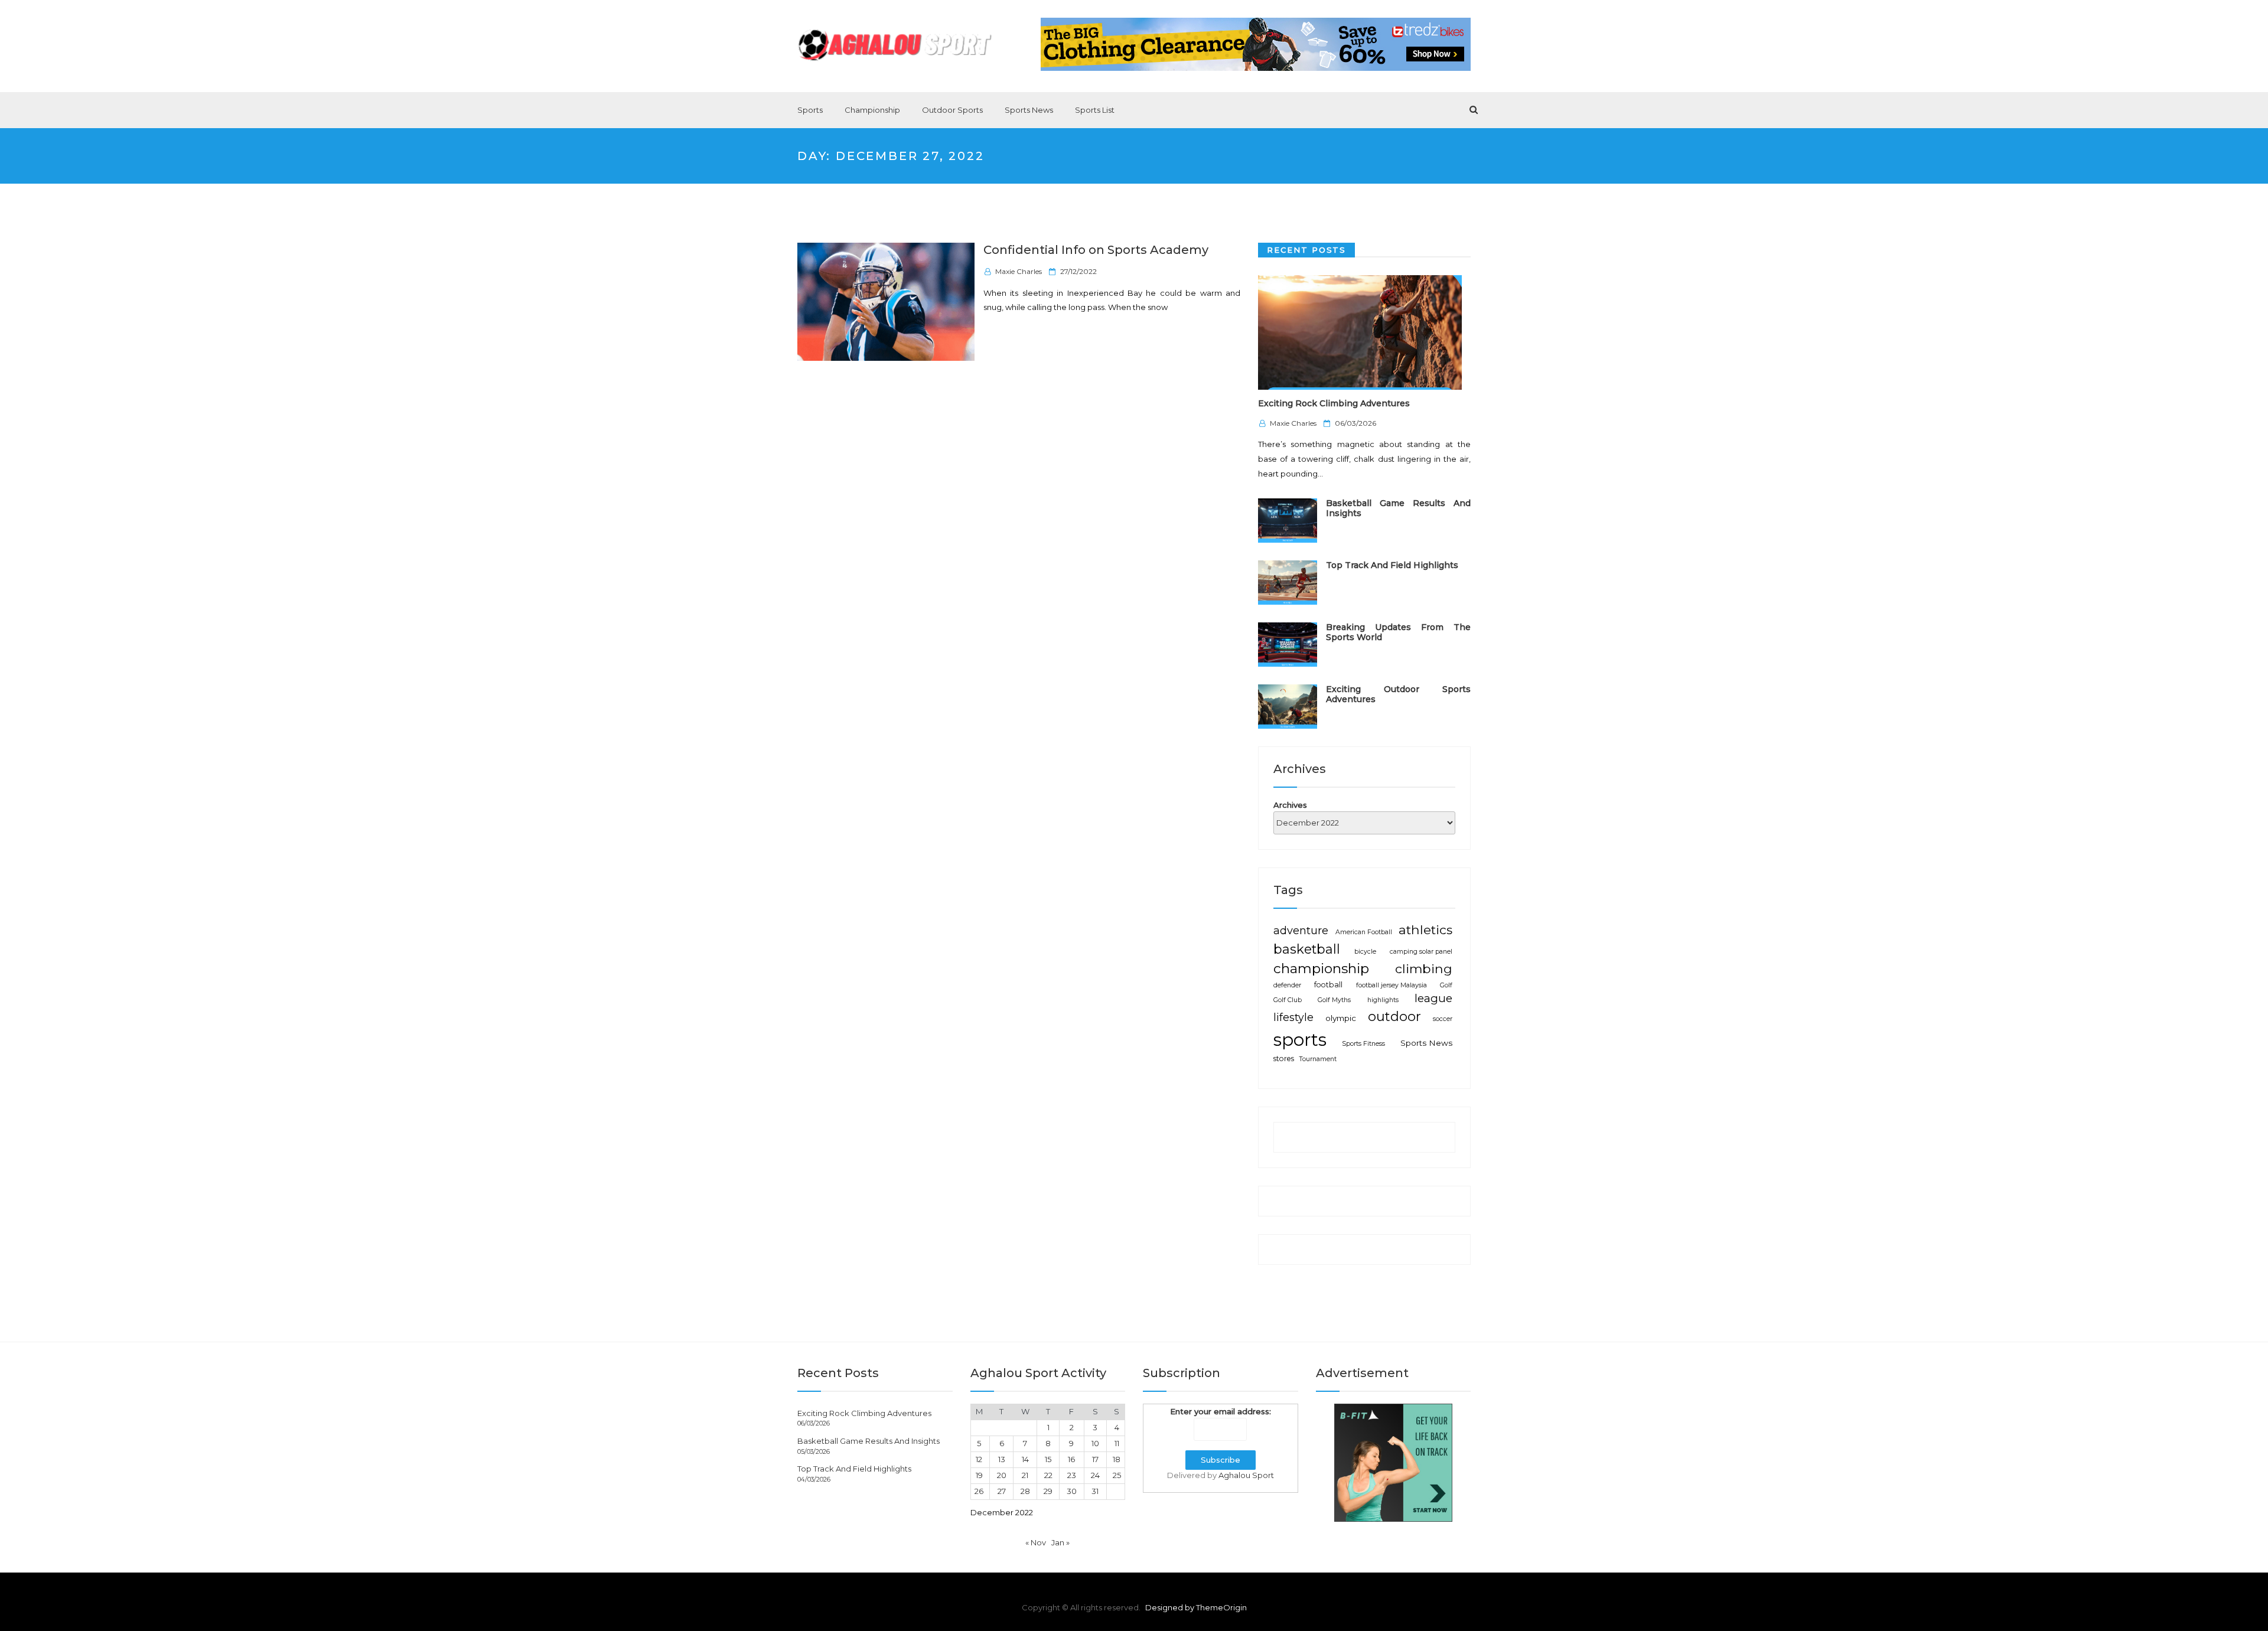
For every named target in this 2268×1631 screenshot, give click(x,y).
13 (1002, 1459)
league (1433, 998)
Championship (872, 110)
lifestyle (1293, 1017)
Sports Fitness (1363, 1044)
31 (1095, 1491)
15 (1048, 1459)
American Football (1364, 932)
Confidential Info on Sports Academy (1096, 250)
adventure (1301, 930)
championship (1321, 968)
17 (1095, 1459)
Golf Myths (1334, 1000)
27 (1002, 1491)
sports (1300, 1040)
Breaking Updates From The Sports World (1398, 632)
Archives (1290, 805)
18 (1117, 1459)
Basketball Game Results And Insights (1398, 508)
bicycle (1365, 952)
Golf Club (1288, 1000)
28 (1025, 1491)
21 (1025, 1475)
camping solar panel (1421, 952)
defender (1287, 985)
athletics (1425, 929)
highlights (1383, 1000)
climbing (1424, 968)
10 (1095, 1443)
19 (979, 1475)
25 (1117, 1475)
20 (1002, 1475)
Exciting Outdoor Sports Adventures (1398, 694)
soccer (1443, 1019)
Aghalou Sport (1246, 1475)
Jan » (1060, 1542)
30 (1072, 1491)
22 (1048, 1475)
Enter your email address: (1221, 1411)
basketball (1307, 949)
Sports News (1029, 110)
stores (1284, 1058)
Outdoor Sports (952, 110)
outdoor (1394, 1017)
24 (1095, 1475)
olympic (1341, 1018)
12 (979, 1459)
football (1328, 985)
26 (979, 1491)
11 (1117, 1443)
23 (1072, 1475)
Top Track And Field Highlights (1392, 565)
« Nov (1036, 1542)
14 (1025, 1459)
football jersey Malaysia (1392, 985)
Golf (1446, 985)
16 (1071, 1459)
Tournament (1318, 1059)
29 (1048, 1491)
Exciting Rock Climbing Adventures (1334, 403)
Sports (810, 110)
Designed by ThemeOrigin (1196, 1607)
